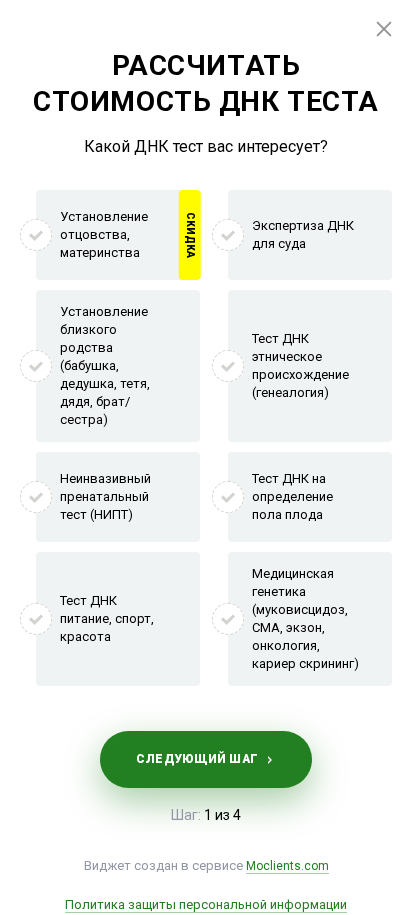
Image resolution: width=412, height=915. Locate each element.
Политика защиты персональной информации (206, 904)
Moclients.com (287, 866)
